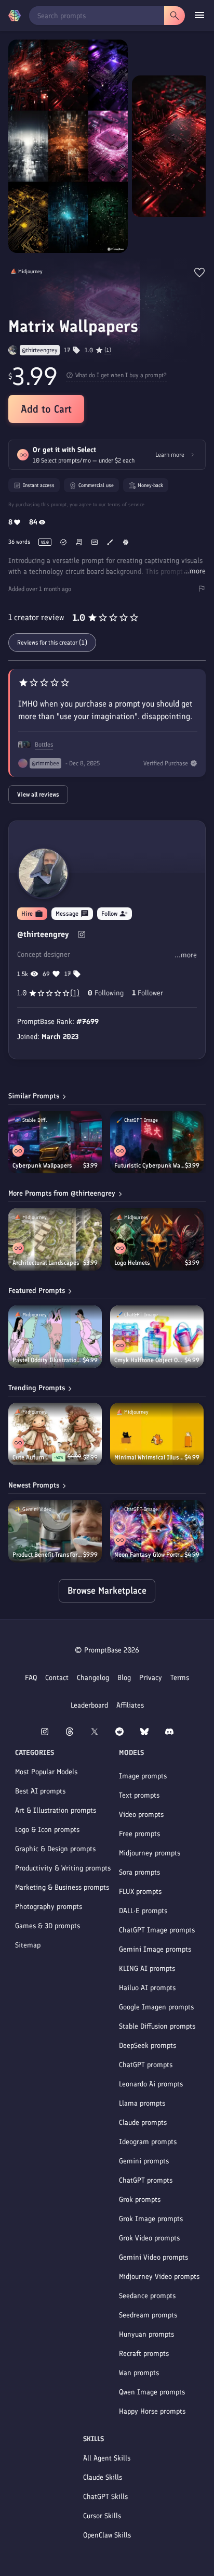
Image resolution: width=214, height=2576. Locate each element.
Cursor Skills (102, 2516)
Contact (57, 1678)
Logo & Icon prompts (47, 1830)
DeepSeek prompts (148, 2046)
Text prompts (139, 1795)
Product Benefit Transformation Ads (48, 1555)
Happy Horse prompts (152, 2411)
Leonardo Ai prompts (151, 2084)
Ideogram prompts (148, 2142)
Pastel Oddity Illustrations (48, 1360)
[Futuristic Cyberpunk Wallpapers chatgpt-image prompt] (157, 1142)
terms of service (126, 504)
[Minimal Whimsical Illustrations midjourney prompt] (157, 1434)
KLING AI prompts (147, 1969)
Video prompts (141, 1815)
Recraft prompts (144, 2354)
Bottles (44, 745)
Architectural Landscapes (46, 1263)
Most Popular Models (46, 1772)
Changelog (93, 1678)
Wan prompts (139, 2373)
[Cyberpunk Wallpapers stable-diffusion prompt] (55, 1142)
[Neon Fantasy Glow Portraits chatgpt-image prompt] (157, 1531)
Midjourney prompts (150, 1853)
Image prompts (143, 1776)
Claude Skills (103, 2477)
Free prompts (139, 1834)
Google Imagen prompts (156, 2007)
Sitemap (28, 1945)
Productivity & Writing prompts (63, 1868)
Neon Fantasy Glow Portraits (149, 1555)
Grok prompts (140, 2200)
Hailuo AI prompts (147, 1988)
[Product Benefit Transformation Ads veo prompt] (55, 1531)
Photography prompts (49, 1907)
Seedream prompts (148, 2315)
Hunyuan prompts (146, 2334)
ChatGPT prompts (146, 2065)
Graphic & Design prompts (55, 1849)
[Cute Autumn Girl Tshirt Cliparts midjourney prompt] (55, 1434)
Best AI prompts (40, 1791)
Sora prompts (139, 1872)
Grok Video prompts (149, 2238)
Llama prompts (142, 2103)
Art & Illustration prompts (56, 1810)
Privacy (151, 1678)
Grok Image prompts (151, 2219)
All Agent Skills (107, 2458)
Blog (124, 1678)
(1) (108, 350)
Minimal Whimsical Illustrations (149, 1457)
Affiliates (130, 1705)
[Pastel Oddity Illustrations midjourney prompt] (55, 1337)
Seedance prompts (147, 2296)
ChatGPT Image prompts (157, 1930)
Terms (180, 1678)
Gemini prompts (144, 2161)
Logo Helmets (132, 1263)
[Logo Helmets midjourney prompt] (157, 1239)
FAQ (31, 1678)
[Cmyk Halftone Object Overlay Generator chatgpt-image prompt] (157, 1337)
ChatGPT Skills (105, 2497)
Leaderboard (89, 1705)
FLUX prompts (140, 1892)
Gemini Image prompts (155, 1949)
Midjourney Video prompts (159, 2277)
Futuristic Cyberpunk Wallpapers (150, 1165)
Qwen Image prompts (152, 2392)
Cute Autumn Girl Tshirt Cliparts (32, 1457)
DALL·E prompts (143, 1911)
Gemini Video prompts (153, 2257)
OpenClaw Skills (107, 2535)
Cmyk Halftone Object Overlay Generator (149, 1360)
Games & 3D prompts (48, 1926)
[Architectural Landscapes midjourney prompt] (55, 1239)
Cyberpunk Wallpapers (42, 1165)
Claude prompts (143, 2123)
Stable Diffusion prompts (157, 2026)
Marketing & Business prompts (62, 1887)
